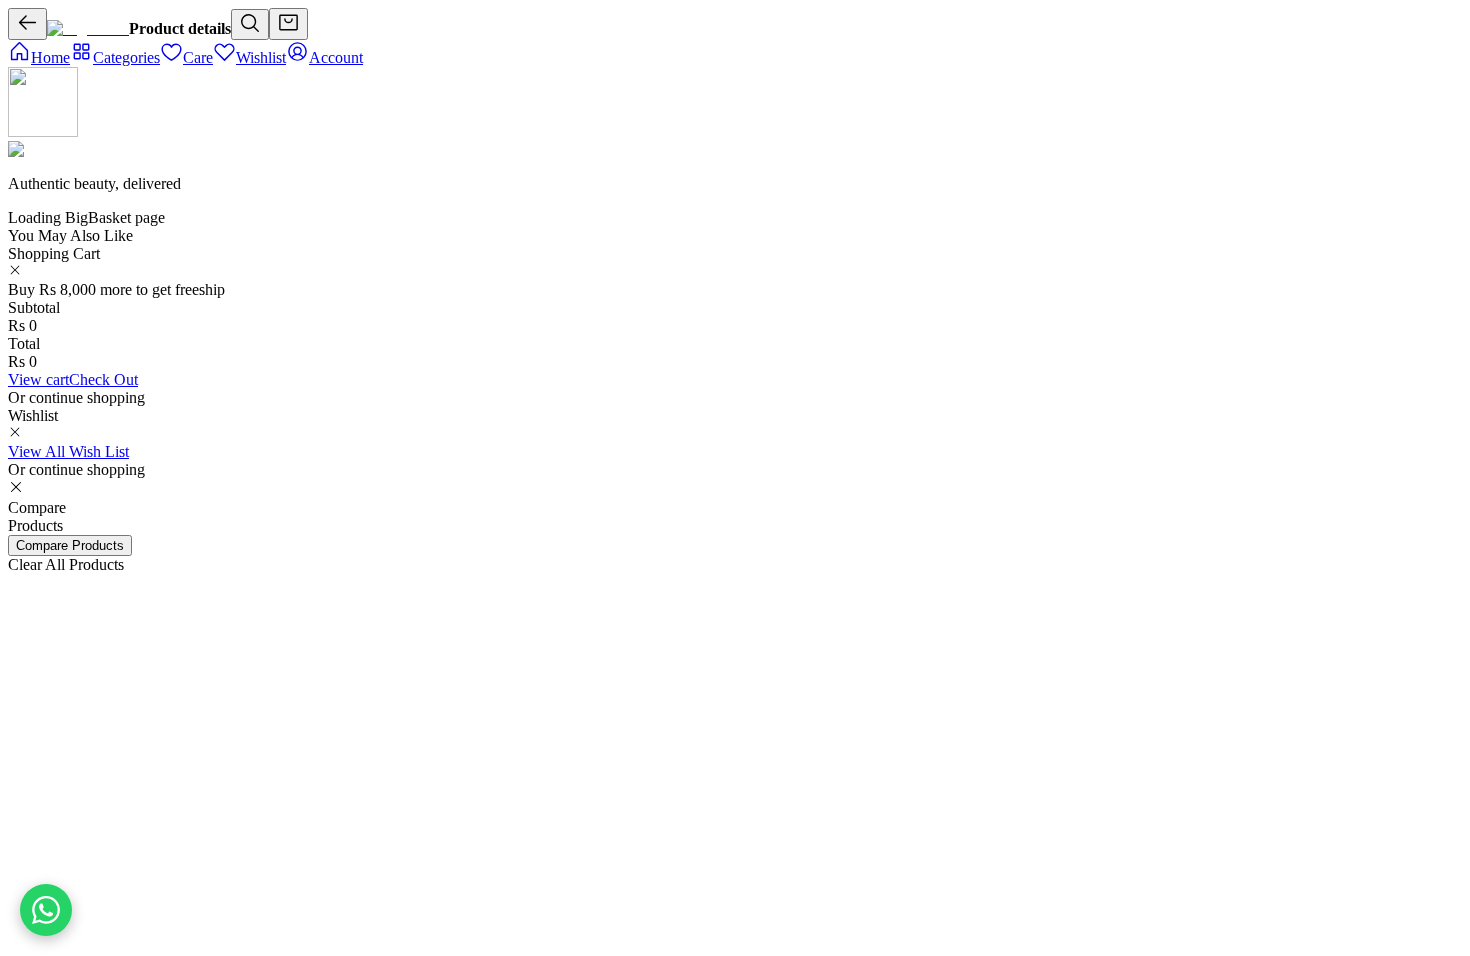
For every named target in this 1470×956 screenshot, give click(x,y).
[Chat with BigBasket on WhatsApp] (46, 910)
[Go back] (27, 24)
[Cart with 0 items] (288, 24)
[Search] (250, 24)
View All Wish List (68, 451)
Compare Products (70, 545)
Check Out (103, 379)
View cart (38, 379)
